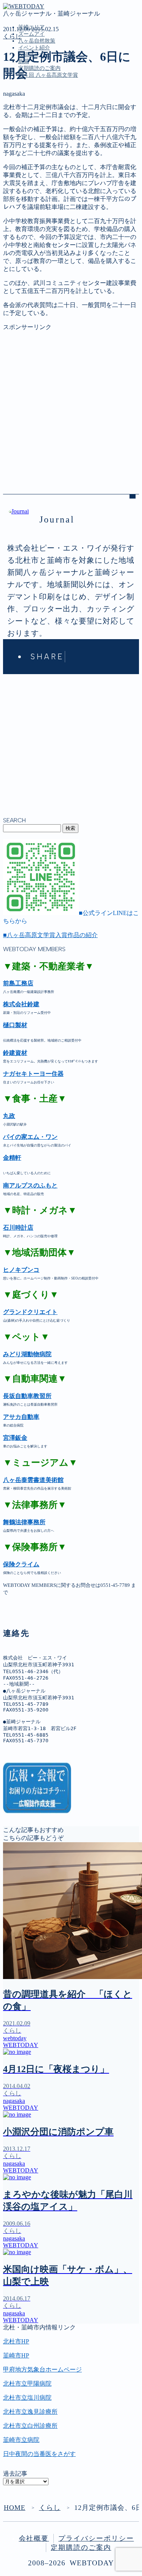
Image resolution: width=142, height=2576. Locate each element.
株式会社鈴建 (21, 1004)
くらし (12, 36)
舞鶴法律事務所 (24, 1522)
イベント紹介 (34, 48)
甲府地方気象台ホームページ (42, 2369)
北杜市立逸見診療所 (30, 2412)
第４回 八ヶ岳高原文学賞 (48, 75)
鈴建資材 (15, 1053)
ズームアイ (31, 34)
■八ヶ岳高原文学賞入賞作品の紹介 (50, 935)
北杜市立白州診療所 (30, 2426)
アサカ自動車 (21, 1417)
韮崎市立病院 (21, 2440)
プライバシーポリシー (96, 2538)
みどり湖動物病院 (27, 1354)
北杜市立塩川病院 (27, 2398)
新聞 (24, 150)
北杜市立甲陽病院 (27, 2384)
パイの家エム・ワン (30, 1137)
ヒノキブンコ (21, 1270)
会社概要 (34, 2538)
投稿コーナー (36, 142)
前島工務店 (18, 983)
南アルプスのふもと (30, 1185)
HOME (15, 2508)
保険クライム (21, 1564)
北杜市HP (16, 2341)
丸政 (9, 1116)
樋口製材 (15, 1025)
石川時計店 (18, 1228)
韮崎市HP (16, 2355)
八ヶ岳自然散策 (37, 41)
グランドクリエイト (30, 1312)
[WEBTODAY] (24, 6)
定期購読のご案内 (39, 68)
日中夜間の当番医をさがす (39, 2454)
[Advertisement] (71, 403)
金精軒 (12, 1158)
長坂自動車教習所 (27, 1396)
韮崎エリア (33, 110)
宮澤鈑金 (15, 1438)
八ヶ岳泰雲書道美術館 (33, 1480)
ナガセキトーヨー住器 (33, 1074)
